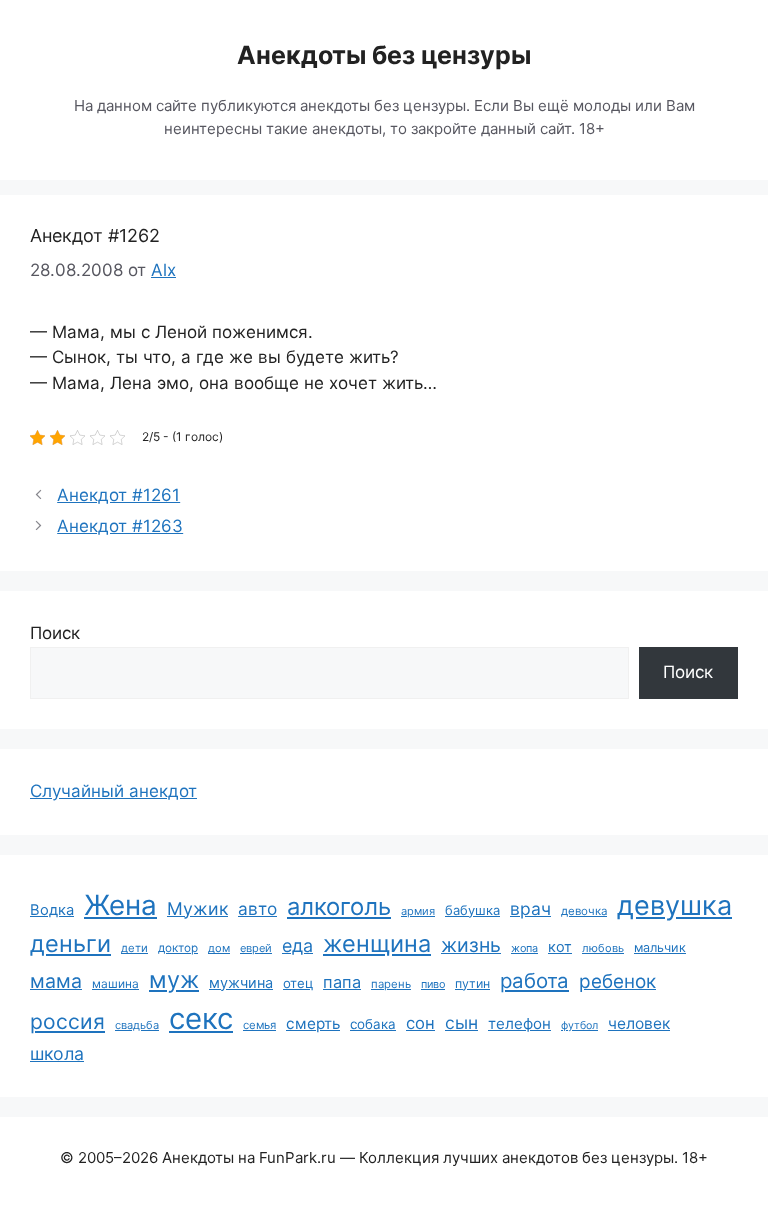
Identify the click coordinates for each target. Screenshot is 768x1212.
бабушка (472, 910)
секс (201, 1018)
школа (57, 1053)
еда (297, 945)
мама (56, 981)
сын (461, 1022)
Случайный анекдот (113, 791)
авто (257, 908)
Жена (120, 905)
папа (342, 982)
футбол (579, 1025)
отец (298, 983)
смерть (313, 1023)
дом (219, 948)
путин (472, 983)
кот (560, 946)
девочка (584, 911)
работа (534, 980)
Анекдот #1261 (118, 495)
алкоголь (339, 906)
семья (259, 1025)
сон (420, 1023)
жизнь (471, 945)
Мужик (197, 908)
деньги (70, 943)
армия (418, 911)
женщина (377, 943)
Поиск (55, 633)
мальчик (660, 947)
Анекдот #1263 (120, 526)
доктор (178, 948)
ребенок (617, 981)
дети (134, 948)
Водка (52, 910)
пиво (433, 984)
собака (373, 1024)
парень (391, 984)
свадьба (137, 1025)
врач (530, 908)
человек (639, 1023)
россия (67, 1021)
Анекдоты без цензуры (384, 55)
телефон (519, 1023)
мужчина (241, 982)
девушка (674, 905)
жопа (524, 948)
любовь (603, 948)
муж (174, 979)
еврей (256, 948)
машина (115, 983)
